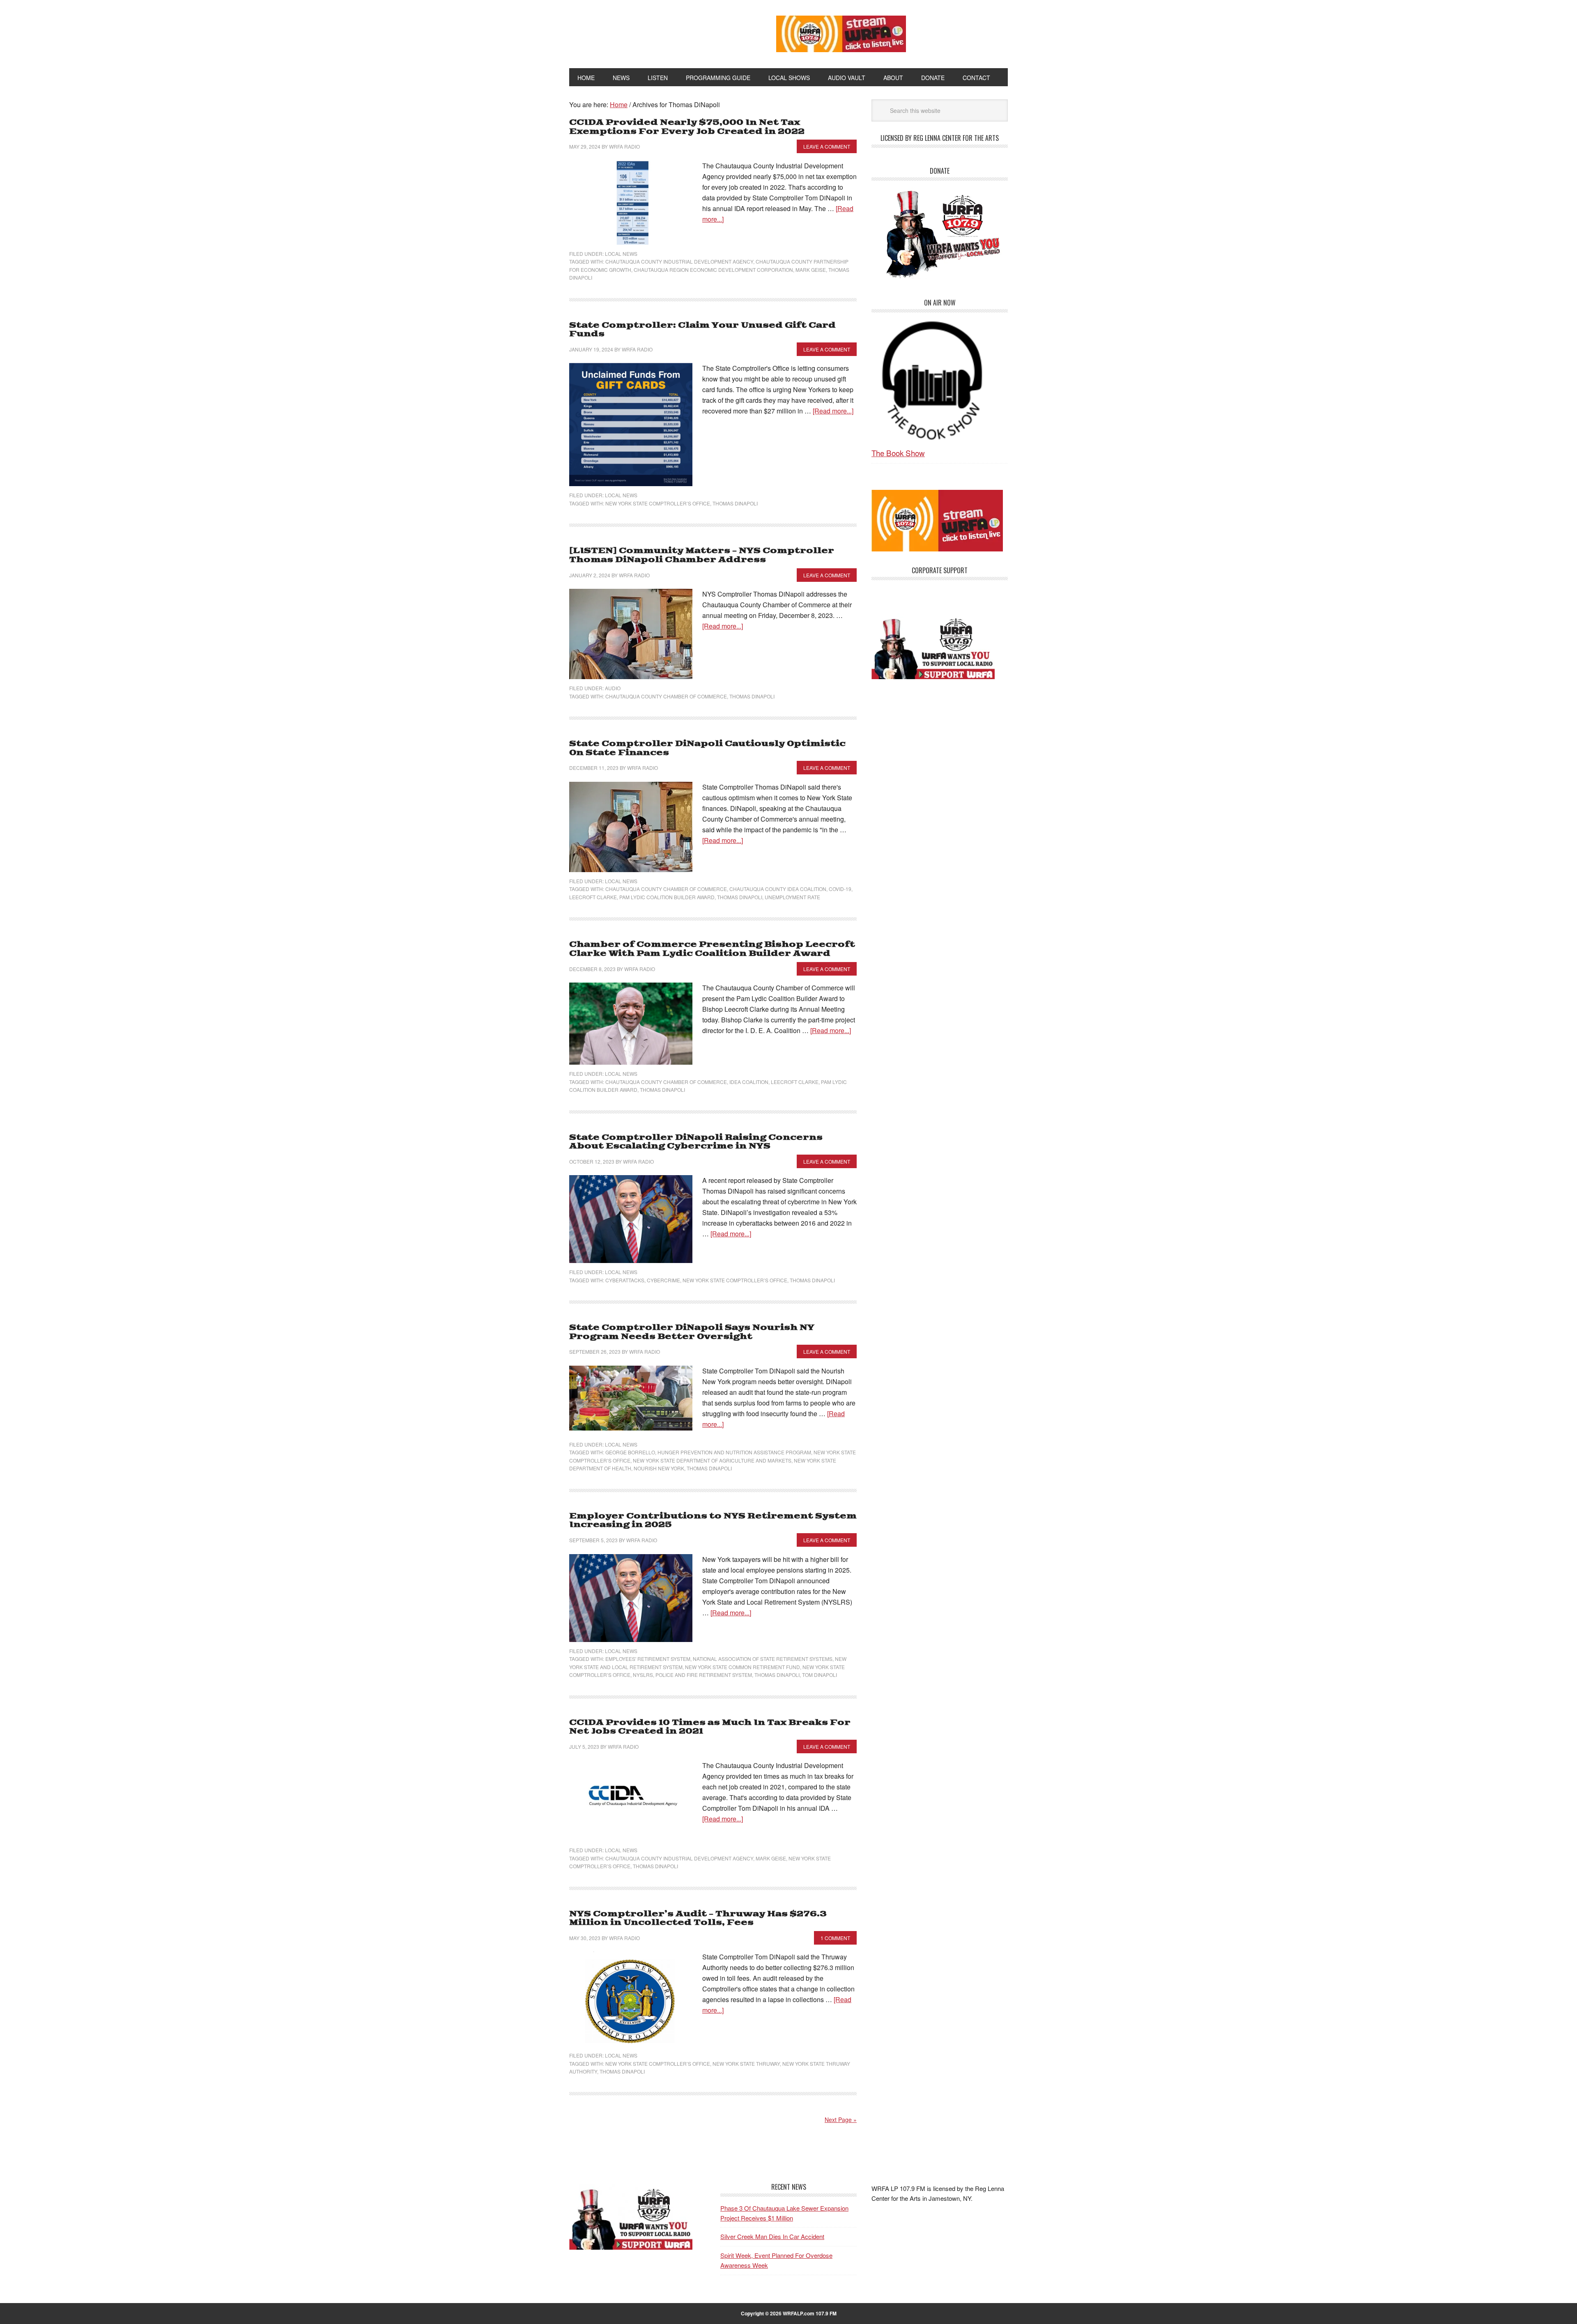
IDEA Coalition (749, 1082)
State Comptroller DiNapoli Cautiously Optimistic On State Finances (707, 748)
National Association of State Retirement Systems (763, 1659)
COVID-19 (840, 889)
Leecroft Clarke (593, 897)
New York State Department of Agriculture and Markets (712, 1460)
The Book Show (898, 453)
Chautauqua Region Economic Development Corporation (713, 270)
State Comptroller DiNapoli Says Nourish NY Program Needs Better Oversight (692, 1332)
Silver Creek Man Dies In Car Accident (772, 2236)
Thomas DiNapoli (735, 503)
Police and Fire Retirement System (704, 1675)
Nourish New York (659, 1468)
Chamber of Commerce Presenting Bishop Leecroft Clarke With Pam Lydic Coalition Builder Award (712, 949)
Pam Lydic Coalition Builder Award (667, 897)
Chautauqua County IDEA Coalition (778, 889)
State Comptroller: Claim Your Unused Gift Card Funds (702, 330)
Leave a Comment (827, 146)
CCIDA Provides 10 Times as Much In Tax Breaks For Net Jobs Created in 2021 (710, 1727)
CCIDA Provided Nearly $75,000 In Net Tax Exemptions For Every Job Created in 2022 (687, 127)
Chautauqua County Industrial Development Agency (679, 261)
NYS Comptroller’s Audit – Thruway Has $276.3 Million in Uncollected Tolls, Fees (698, 1919)
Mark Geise (811, 270)
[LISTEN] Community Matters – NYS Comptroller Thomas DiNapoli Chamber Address (702, 555)
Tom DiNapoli (820, 1675)
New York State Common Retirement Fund (743, 1667)
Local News (621, 254)
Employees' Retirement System (648, 1659)
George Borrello (630, 1452)
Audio (613, 688)
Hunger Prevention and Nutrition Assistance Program (734, 1452)
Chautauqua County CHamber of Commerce (666, 696)
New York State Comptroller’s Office (658, 503)
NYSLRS (643, 1675)
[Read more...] (833, 411)
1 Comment (835, 1938)
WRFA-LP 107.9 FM (654, 32)
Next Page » (841, 2120)
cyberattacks (625, 1280)
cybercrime (663, 1280)
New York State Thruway (746, 2063)
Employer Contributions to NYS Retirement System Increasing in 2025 (713, 1521)
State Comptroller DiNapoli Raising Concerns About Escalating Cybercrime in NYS (696, 1142)
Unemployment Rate (792, 897)
